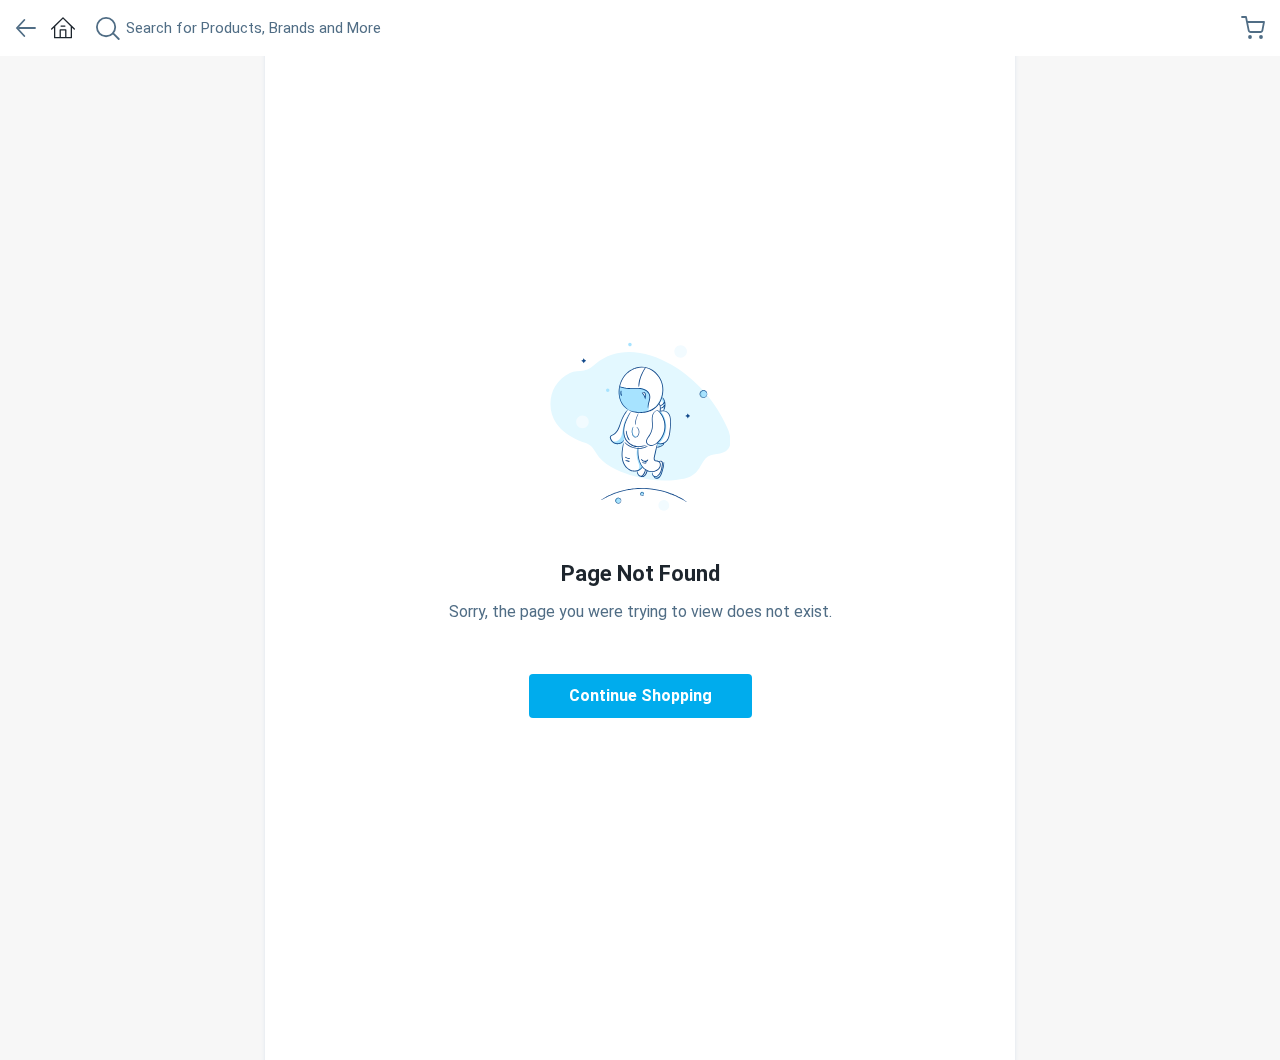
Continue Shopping (640, 695)
